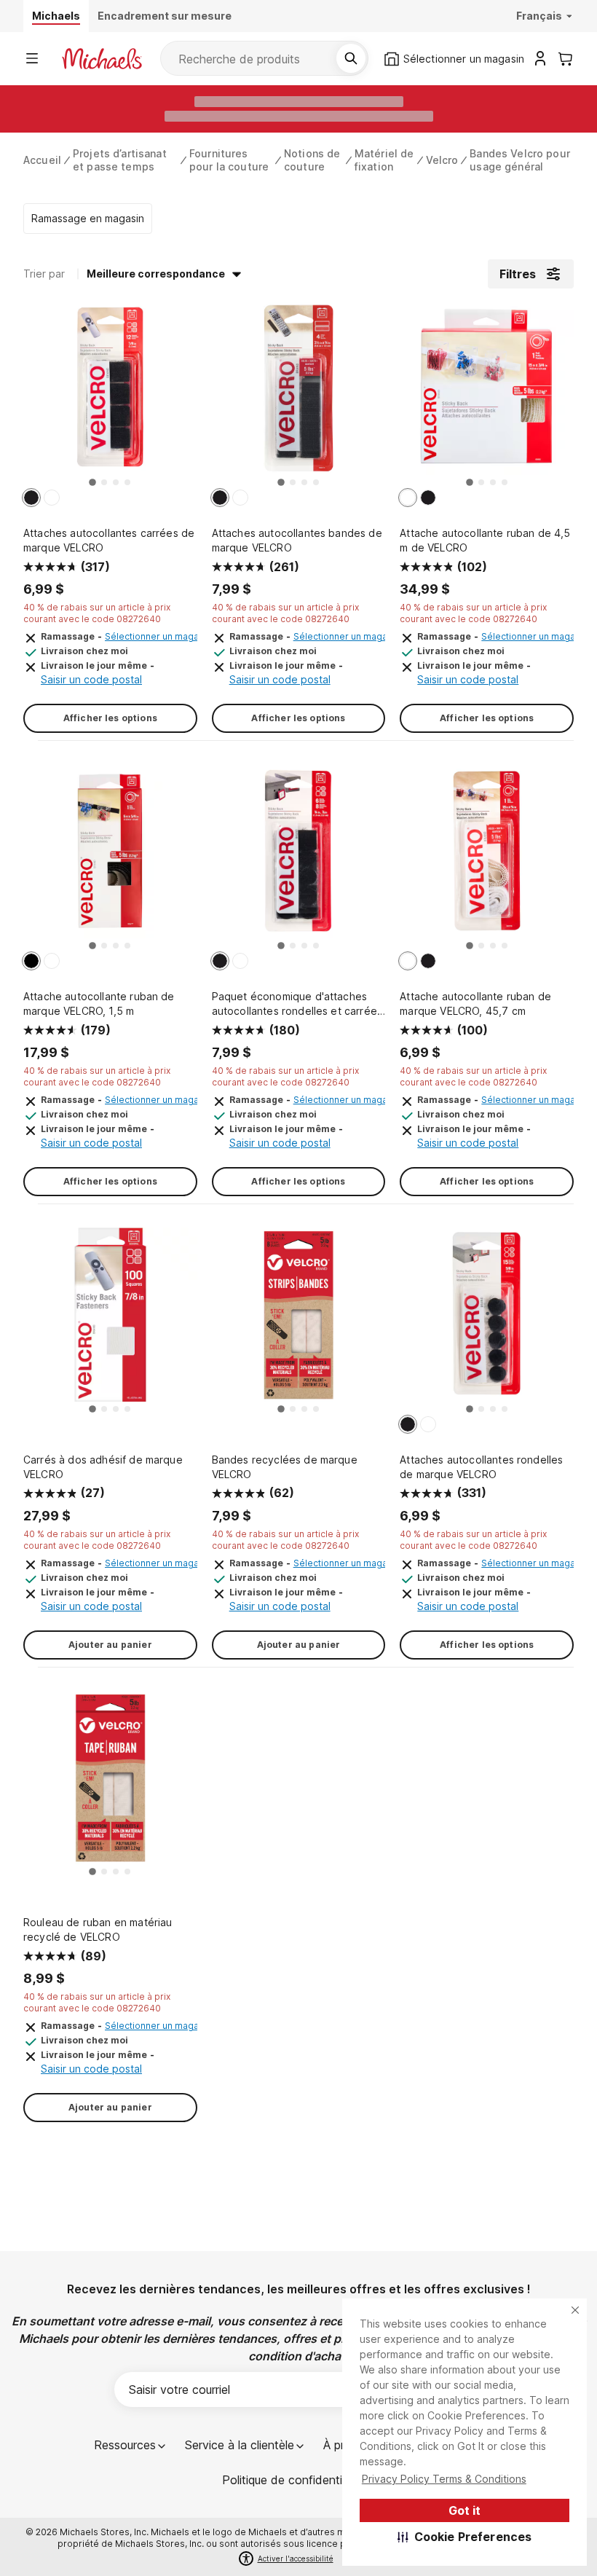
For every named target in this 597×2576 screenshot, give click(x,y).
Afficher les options (110, 718)
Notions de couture (312, 160)
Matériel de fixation (384, 160)
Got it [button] (464, 2510)
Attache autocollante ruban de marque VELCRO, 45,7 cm (475, 1004)
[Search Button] (351, 58)
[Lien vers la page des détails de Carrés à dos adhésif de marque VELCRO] (110, 1322)
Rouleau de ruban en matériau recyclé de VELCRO (98, 1929)
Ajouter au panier (110, 1645)
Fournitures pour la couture (229, 160)
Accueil (42, 160)
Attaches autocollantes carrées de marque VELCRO (109, 540)
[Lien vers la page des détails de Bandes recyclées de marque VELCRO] (299, 1322)
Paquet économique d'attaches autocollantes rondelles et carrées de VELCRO (297, 1004)
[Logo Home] (102, 59)
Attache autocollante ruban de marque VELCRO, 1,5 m (99, 1004)
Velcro (442, 160)
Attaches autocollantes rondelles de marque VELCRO (481, 1467)
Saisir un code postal (91, 679)
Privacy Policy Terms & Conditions (444, 2479)
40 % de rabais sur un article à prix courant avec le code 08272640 (97, 613)
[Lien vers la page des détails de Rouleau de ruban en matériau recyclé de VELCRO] (110, 1785)
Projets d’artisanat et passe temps (120, 160)
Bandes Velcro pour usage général (520, 160)
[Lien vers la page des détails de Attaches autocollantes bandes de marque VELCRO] (299, 396)
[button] (465, 2537)
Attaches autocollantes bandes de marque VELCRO (297, 540)
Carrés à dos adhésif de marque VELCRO (103, 1467)
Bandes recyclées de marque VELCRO (285, 1467)
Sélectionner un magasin (158, 636)
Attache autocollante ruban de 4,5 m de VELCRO (485, 540)
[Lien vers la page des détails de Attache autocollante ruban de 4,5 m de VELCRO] (487, 396)
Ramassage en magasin (88, 218)
